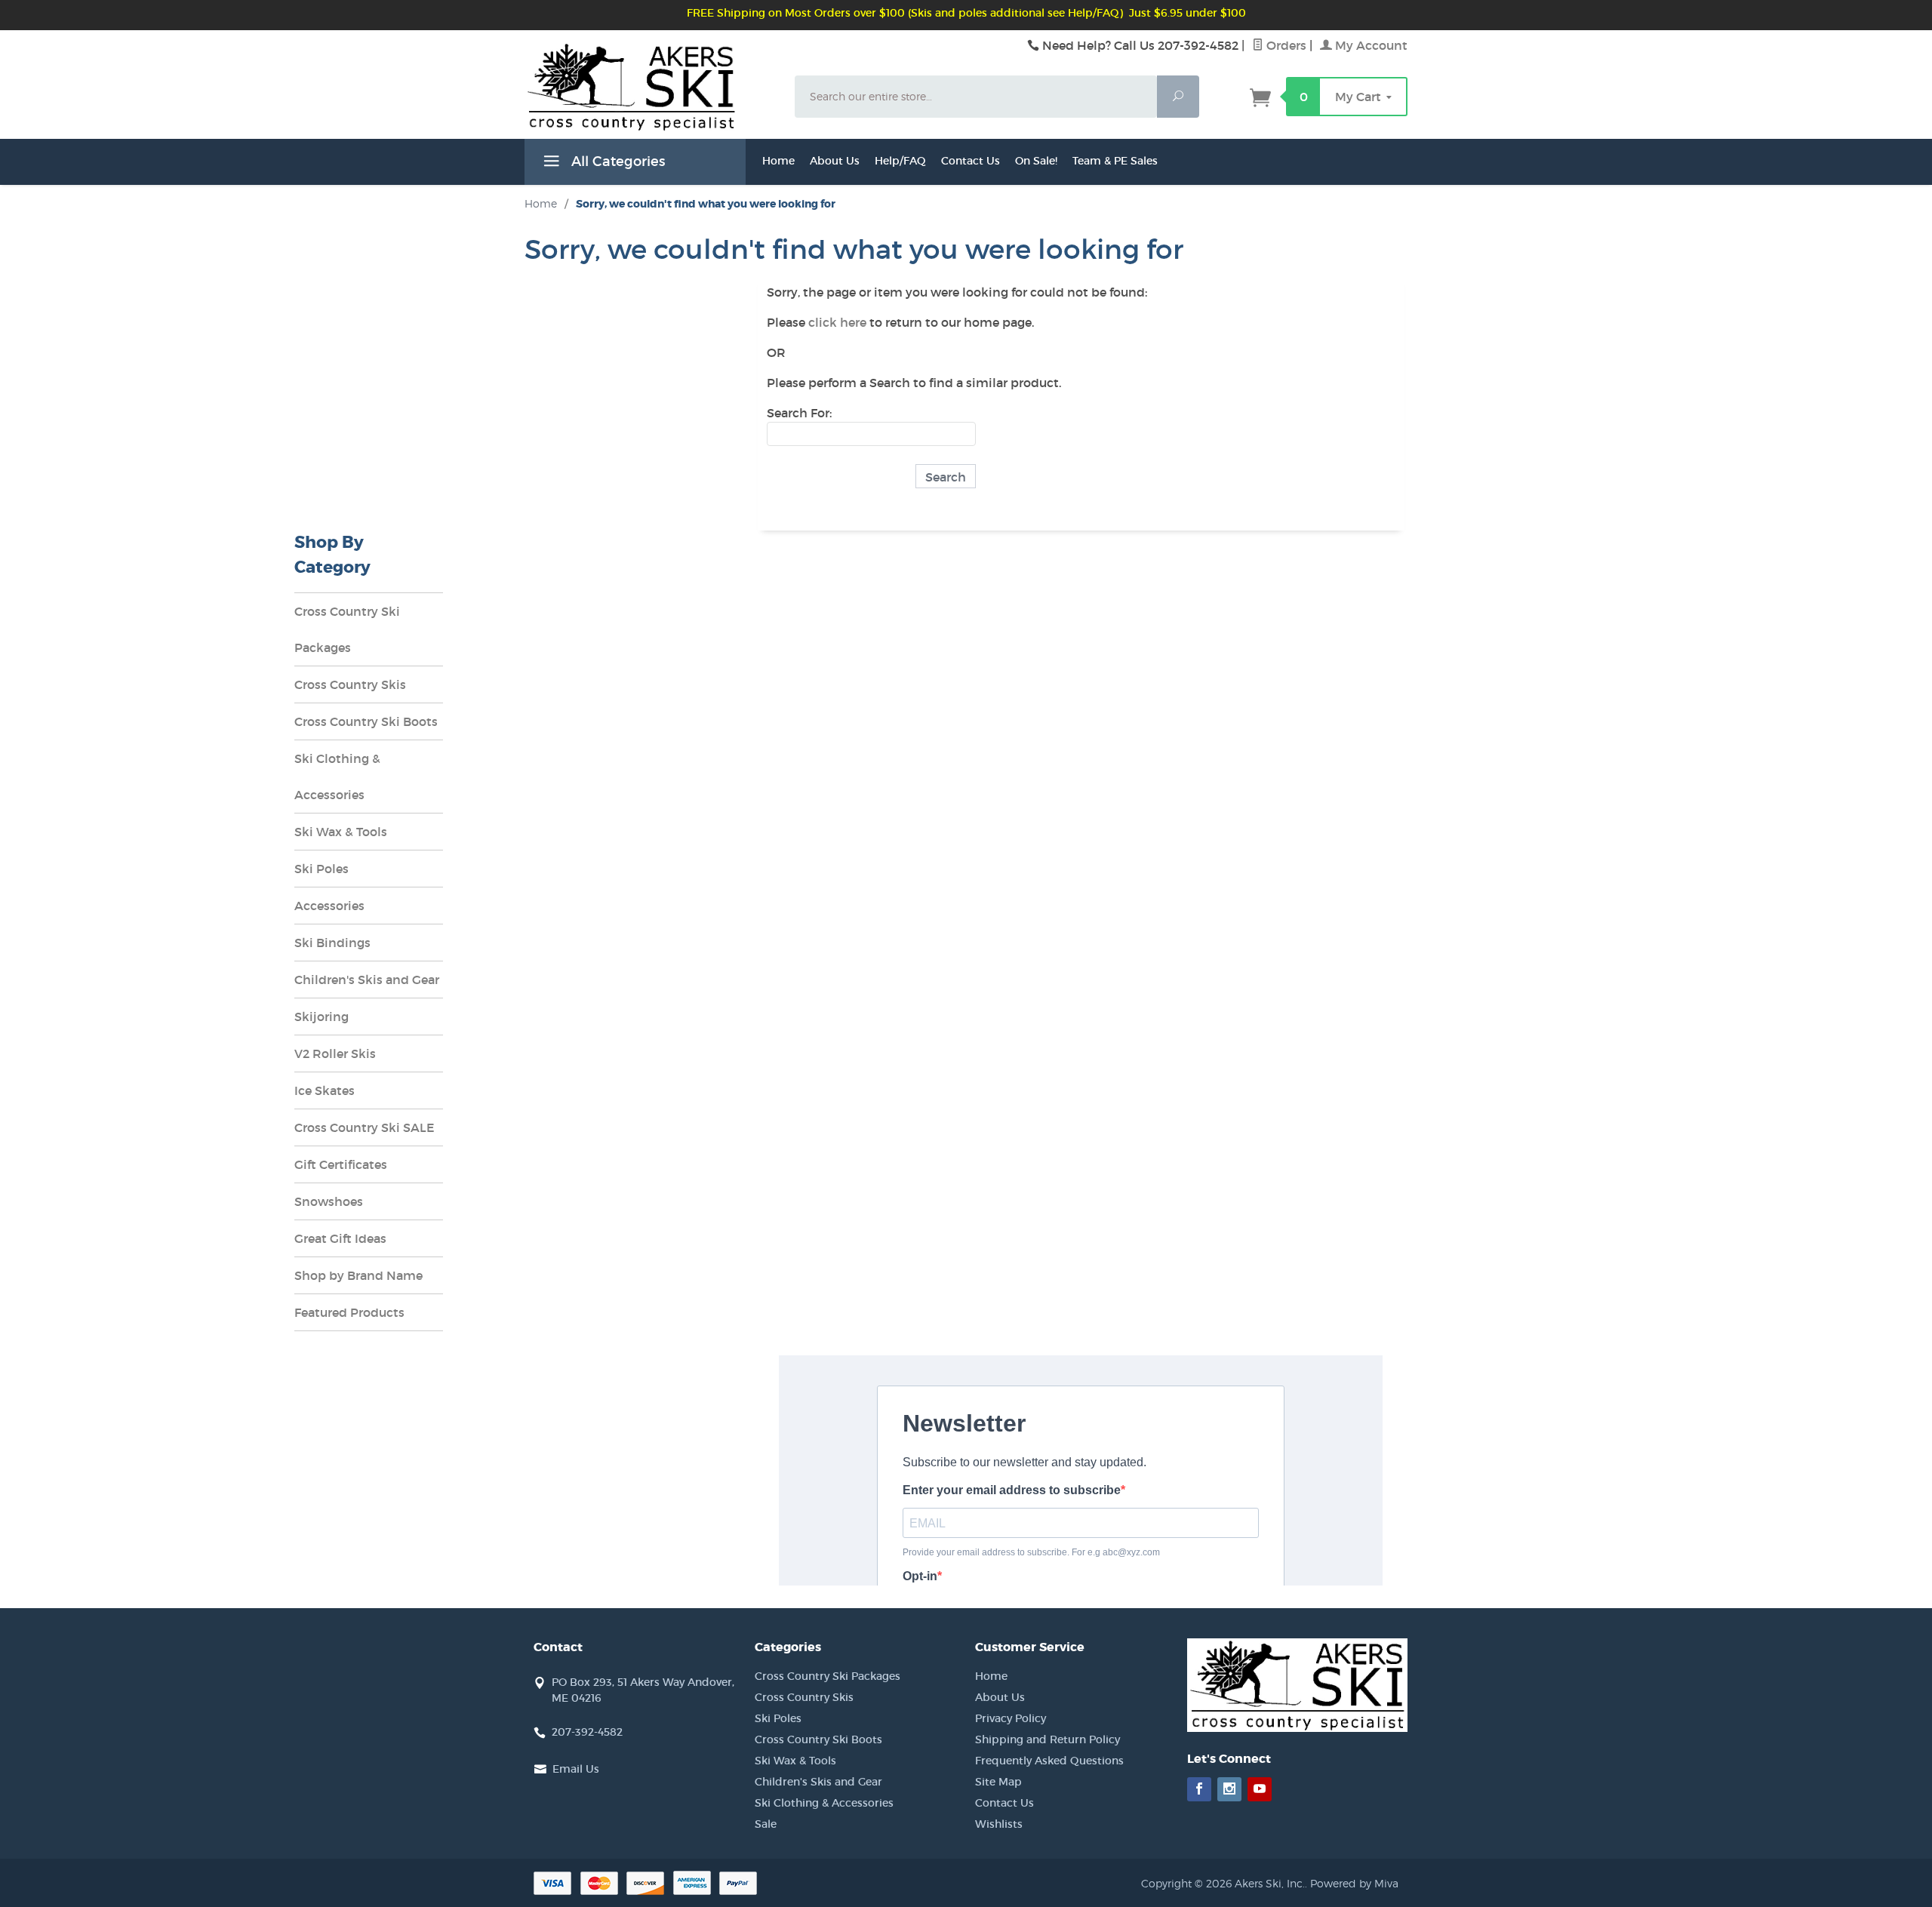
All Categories (616, 161)
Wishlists (999, 1824)
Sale (766, 1824)
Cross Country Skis (350, 684)
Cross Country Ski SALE (365, 1127)
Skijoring (321, 1017)
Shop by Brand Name (358, 1275)
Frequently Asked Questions (1049, 1761)
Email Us (576, 1769)
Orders (1285, 45)
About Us (835, 161)
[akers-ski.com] (651, 104)
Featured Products (349, 1312)
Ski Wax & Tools (341, 832)
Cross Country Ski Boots (366, 721)
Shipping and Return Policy (1048, 1739)
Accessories (329, 906)
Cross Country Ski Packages (347, 629)
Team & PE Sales (1115, 161)
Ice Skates (325, 1090)
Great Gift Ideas (340, 1238)
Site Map (998, 1782)
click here (837, 322)
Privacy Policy (1011, 1718)
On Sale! (1036, 161)
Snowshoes (329, 1201)
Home (778, 161)
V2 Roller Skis (335, 1053)
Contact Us (971, 161)
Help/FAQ (900, 161)
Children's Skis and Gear (367, 980)
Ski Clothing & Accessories (337, 777)
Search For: (799, 413)
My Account (1370, 45)
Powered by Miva (1354, 1883)
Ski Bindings (332, 943)
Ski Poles (321, 869)
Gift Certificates (341, 1164)
